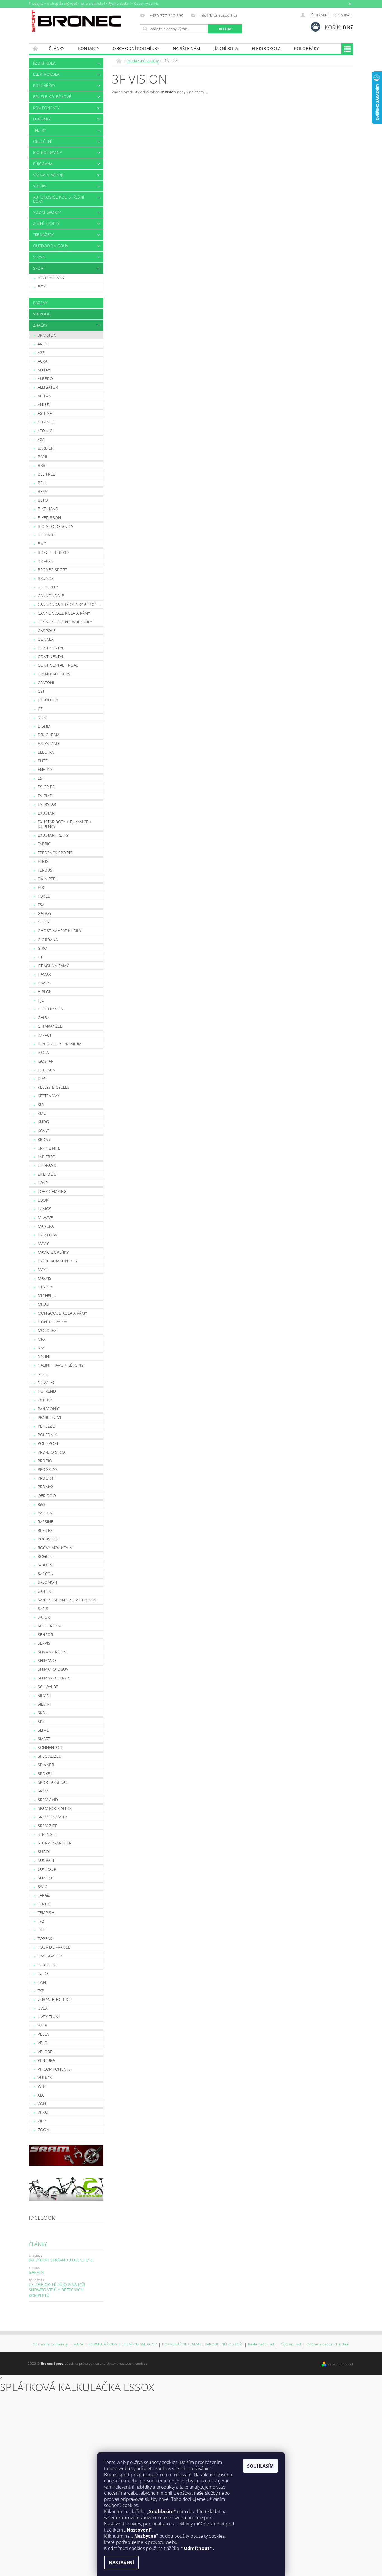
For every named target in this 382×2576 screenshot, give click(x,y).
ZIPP (42, 2121)
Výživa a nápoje (49, 175)
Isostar (46, 1061)
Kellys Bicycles (54, 1087)
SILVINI (44, 1704)
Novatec (47, 1382)
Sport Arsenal (53, 1782)
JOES (42, 1078)
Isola (43, 1052)
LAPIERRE (46, 1157)
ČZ (40, 709)
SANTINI (45, 1591)
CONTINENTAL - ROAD (58, 665)
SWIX (42, 1887)
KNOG (43, 1122)
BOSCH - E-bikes (54, 552)
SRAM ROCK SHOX (55, 1808)
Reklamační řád (261, 2344)
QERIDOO (47, 1496)
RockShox (48, 1539)
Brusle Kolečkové (52, 97)
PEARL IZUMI (50, 1417)
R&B (42, 1504)
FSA (41, 905)
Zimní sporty (46, 223)
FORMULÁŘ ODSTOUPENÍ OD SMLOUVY (123, 2344)
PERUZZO (47, 1426)
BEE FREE (47, 474)
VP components (54, 2069)
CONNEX (46, 639)
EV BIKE (45, 796)
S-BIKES (45, 1565)
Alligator (48, 387)
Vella (43, 2034)
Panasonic (49, 1409)
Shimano (47, 1660)
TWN (42, 1982)
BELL (42, 483)
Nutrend (47, 1391)
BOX (42, 287)
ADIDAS (45, 370)
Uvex (43, 2008)
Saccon (46, 1574)
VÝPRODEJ (42, 314)
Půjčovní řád (290, 2344)
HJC (41, 1000)
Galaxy (45, 913)
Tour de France (54, 1947)
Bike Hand (48, 509)
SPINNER (46, 1765)
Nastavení (121, 2563)
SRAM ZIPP (48, 1826)
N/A (41, 1348)
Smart (44, 1739)
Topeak (45, 1938)
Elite (43, 761)
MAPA (78, 2344)
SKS (41, 1721)
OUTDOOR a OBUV (51, 246)
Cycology (48, 700)
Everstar (47, 804)
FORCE (44, 896)
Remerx (45, 1530)
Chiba (44, 1018)
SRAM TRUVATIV (52, 1817)
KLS (41, 1104)
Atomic (45, 431)
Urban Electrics (55, 1999)
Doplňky (42, 119)
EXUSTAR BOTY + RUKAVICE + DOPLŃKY (65, 824)
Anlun (44, 404)
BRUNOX (46, 578)
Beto (43, 500)
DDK (42, 717)
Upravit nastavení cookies (127, 2363)
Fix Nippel (48, 879)
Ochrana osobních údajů (328, 2344)
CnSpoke (47, 631)
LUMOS (45, 1209)
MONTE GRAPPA (53, 1322)
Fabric (44, 844)
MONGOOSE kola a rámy (62, 1313)
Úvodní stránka (36, 48)
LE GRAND (47, 1165)
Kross (44, 1139)
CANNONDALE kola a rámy (64, 613)
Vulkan (45, 2078)
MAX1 (43, 1270)
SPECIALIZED (50, 1756)
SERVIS (39, 257)
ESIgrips (46, 787)
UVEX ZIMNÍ (49, 2017)
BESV (43, 491)
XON (42, 2104)
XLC (41, 2095)
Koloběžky (306, 48)
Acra (43, 361)
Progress (48, 1469)
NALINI (44, 1356)
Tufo (43, 1973)
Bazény (40, 303)
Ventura (46, 2060)
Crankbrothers (54, 674)
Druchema (49, 735)
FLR (41, 887)
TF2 (41, 1921)
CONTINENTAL (51, 657)
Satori (44, 1617)
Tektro (45, 1904)
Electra (46, 752)
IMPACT (45, 1035)
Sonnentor (50, 1747)
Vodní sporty (47, 212)
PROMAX (46, 1487)
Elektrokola (266, 48)
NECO (43, 1374)
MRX (42, 1339)
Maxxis (45, 1278)
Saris (43, 1608)
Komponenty (46, 108)
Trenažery (43, 235)
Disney (45, 726)
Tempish (46, 1913)
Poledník (47, 1435)
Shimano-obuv (53, 1669)
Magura (46, 1226)
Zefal (43, 2112)
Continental (51, 648)
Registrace (343, 15)
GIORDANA (48, 940)
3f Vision (47, 335)
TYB (41, 1991)
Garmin (36, 2272)
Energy (45, 769)
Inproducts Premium (60, 1044)
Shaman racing (54, 1652)
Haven (44, 983)
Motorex (47, 1330)
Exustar (46, 813)
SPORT (39, 268)
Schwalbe (48, 1687)
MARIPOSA (48, 1235)
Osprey (45, 1400)
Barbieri (46, 448)
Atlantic (47, 422)
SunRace (47, 1860)
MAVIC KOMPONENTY (58, 1261)
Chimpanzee (50, 1026)
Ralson (45, 1513)
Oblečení (43, 141)
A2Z (41, 352)
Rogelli (46, 1556)
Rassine (46, 1522)
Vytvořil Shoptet (340, 2364)
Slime (43, 1730)
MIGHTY (45, 1287)
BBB (42, 465)
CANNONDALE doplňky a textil (69, 604)
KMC (42, 1113)
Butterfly (48, 587)
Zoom (44, 2130)
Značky (40, 325)
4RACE (44, 344)
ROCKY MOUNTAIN (55, 1548)
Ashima (45, 413)
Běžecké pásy (51, 278)
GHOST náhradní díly (60, 931)
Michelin (47, 1296)
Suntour (47, 1869)
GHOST (44, 922)
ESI (41, 778)
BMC (42, 544)
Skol (43, 1713)
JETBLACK (46, 1070)
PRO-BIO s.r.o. (52, 1452)
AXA (41, 439)
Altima (44, 396)
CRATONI (46, 682)
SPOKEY (45, 1774)
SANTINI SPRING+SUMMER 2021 (68, 1600)
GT (40, 957)
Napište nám (187, 48)
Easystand (49, 743)
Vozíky (40, 186)
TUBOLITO (47, 1965)
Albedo (45, 378)
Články (57, 48)
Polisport (48, 1443)
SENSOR (45, 1634)
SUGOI (44, 1852)
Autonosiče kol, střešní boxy (59, 199)
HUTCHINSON (51, 1009)
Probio (45, 1461)
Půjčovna (43, 164)
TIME (42, 1930)
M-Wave (45, 1218)
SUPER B (46, 1878)
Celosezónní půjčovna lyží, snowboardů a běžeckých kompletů (58, 2290)
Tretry (40, 130)
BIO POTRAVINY (47, 152)
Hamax (44, 974)
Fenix (43, 861)
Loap (43, 1183)
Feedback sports (55, 853)
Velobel (46, 2052)
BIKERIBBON (49, 518)
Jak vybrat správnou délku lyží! (62, 2260)
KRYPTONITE (49, 1148)
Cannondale (51, 596)
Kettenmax (49, 1096)
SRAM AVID (48, 1800)
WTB (42, 2086)
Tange (44, 1895)
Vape (42, 2025)
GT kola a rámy (53, 966)
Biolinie (46, 535)
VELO (43, 2043)
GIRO (43, 948)
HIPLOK (45, 992)
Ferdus (45, 870)
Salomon (47, 1582)
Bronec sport (52, 570)
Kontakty (89, 48)
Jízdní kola (226, 48)
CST (41, 691)
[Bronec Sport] (76, 21)
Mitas (43, 1304)
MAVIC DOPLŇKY (53, 1252)
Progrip (46, 1478)
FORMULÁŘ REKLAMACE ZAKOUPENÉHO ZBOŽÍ (202, 2344)
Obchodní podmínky (136, 48)
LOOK (43, 1200)
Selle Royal (50, 1626)
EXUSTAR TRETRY (53, 835)
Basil (43, 457)
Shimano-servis (54, 1678)
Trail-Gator (50, 1956)
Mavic (44, 1244)
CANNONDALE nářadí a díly (65, 622)
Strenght (48, 1834)
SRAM (43, 1791)
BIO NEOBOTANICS (56, 526)
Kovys (44, 1131)
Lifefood (47, 1174)
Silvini (44, 1695)
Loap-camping (52, 1191)
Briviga (45, 561)
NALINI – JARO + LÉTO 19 (61, 1365)
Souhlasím (260, 2466)
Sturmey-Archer (55, 1843)
